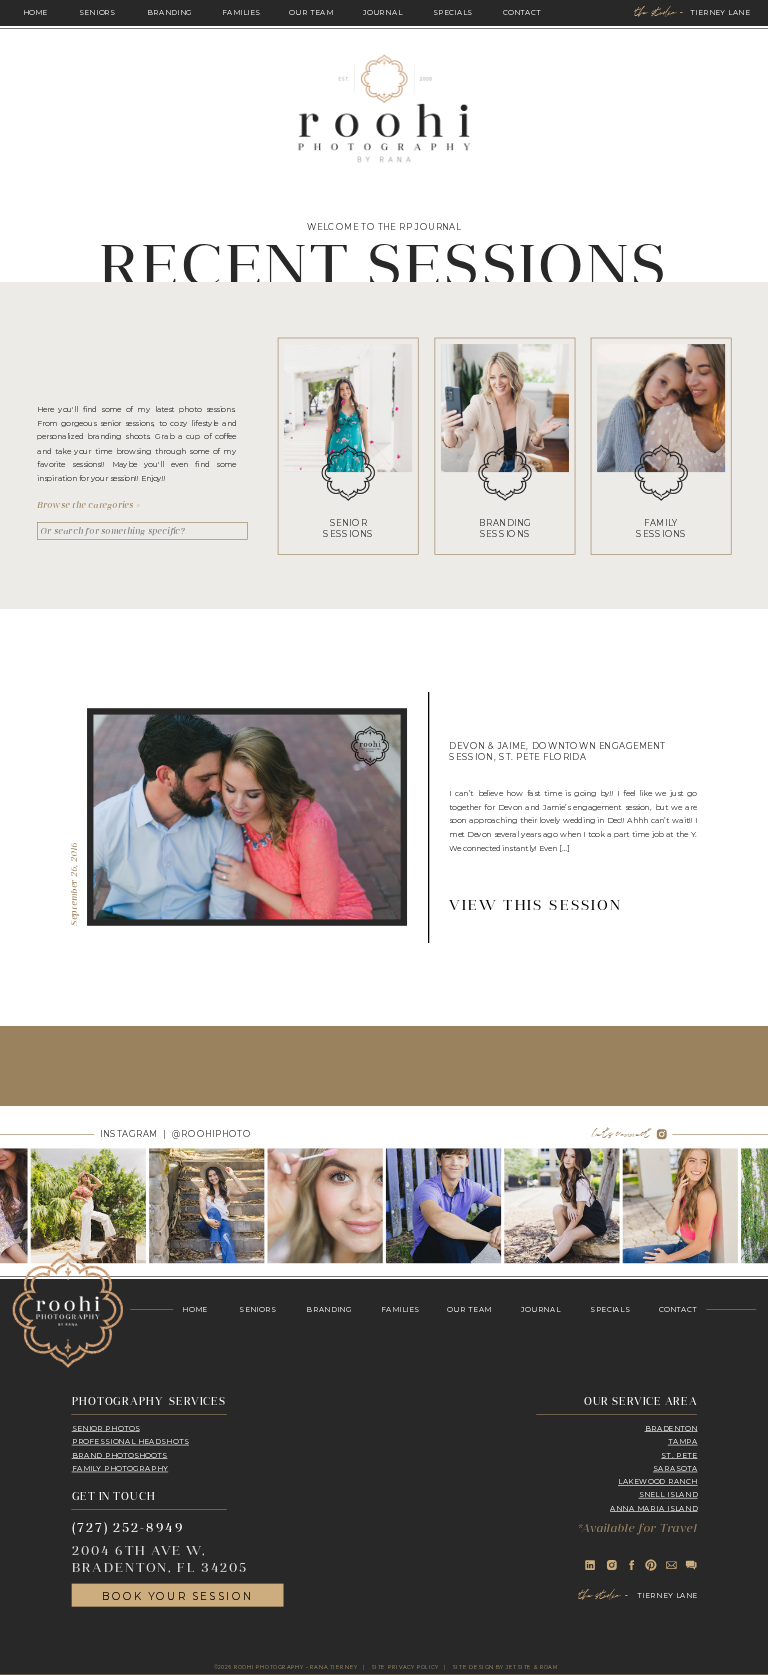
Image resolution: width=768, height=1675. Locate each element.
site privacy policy (405, 1667)
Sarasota (675, 1467)
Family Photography (120, 1467)
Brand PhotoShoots (120, 1454)
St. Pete (679, 1454)
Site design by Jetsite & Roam (505, 1667)
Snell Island (668, 1494)
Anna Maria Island (653, 1508)
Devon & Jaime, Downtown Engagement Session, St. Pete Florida (557, 751)
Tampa (683, 1441)
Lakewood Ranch (658, 1481)
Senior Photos (106, 1427)
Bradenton (671, 1427)
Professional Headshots (130, 1441)
